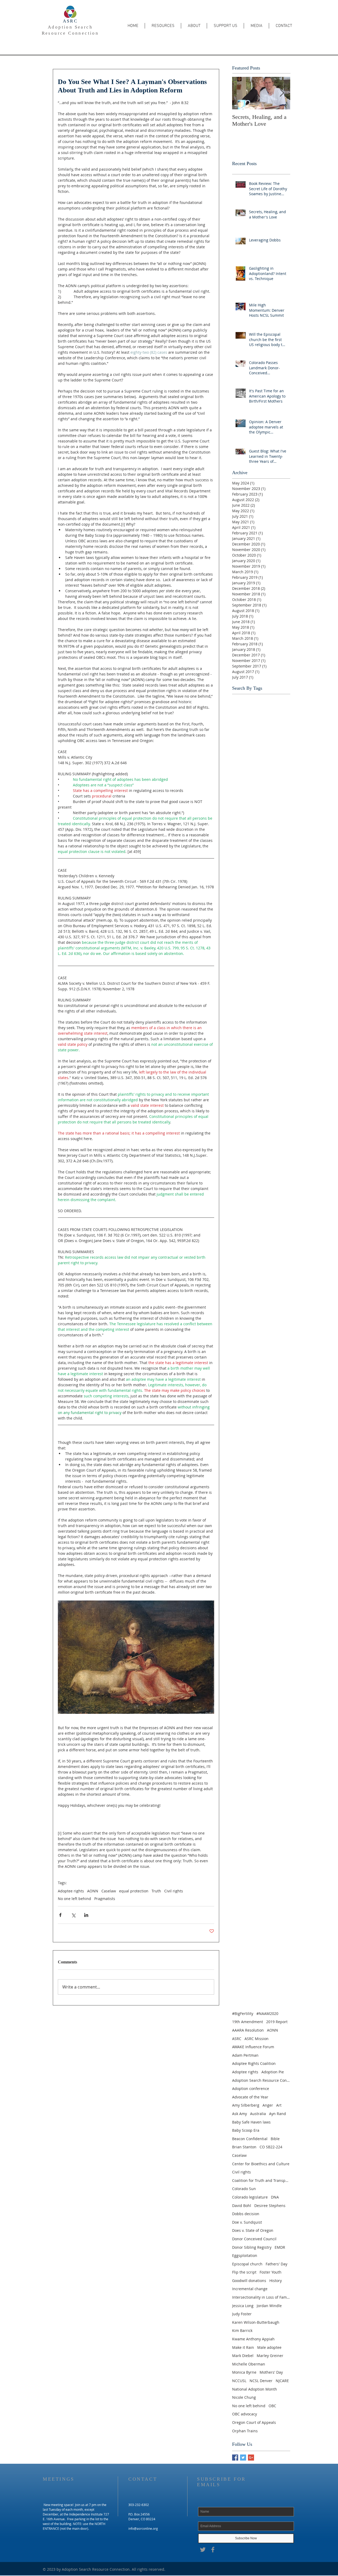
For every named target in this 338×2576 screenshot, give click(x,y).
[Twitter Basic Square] (243, 2458)
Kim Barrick (242, 2330)
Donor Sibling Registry (252, 2247)
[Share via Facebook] (60, 1915)
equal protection (134, 1891)
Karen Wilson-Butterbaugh (256, 2322)
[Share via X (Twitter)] (73, 1915)
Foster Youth (271, 2272)
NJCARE (282, 2381)
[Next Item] (282, 93)
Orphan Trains (245, 2431)
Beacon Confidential (250, 2139)
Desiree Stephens (270, 2206)
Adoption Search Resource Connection (261, 2080)
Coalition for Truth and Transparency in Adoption (261, 2180)
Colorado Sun (244, 2189)
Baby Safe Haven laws (251, 2122)
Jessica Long (243, 2306)
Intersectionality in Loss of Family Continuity (261, 2297)
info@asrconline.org (143, 2528)
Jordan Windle (269, 2306)
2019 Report (277, 2022)
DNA (275, 2197)
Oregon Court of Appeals (254, 2422)
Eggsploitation (245, 2255)
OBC (272, 2406)
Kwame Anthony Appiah (253, 2339)
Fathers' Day (276, 2264)
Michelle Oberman (249, 2364)
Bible (275, 2139)
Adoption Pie (273, 2072)
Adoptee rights (71, 1891)
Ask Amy (240, 2114)
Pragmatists (105, 1899)
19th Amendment (248, 2022)
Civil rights (174, 1891)
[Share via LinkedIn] (86, 1915)
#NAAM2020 (267, 2013)
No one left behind (74, 1899)
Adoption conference (251, 2089)
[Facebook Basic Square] (235, 2458)
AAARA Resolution (248, 2030)
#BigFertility (243, 2013)
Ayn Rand (278, 2114)
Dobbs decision (246, 2214)
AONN (93, 1891)
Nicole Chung (244, 2397)
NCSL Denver (261, 2381)
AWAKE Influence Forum (253, 2047)
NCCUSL (239, 2381)
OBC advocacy (245, 2414)
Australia (258, 2114)
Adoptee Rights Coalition (254, 2063)
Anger (268, 2105)
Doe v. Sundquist (247, 2222)
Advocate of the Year (250, 2097)
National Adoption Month (255, 2389)
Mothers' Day (271, 2372)
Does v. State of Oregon (253, 2230)
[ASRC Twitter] (203, 2550)
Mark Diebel (243, 2356)
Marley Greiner (270, 2356)
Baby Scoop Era (246, 2130)
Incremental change (250, 2289)
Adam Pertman (245, 2055)
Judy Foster (242, 2314)
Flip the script (244, 2272)
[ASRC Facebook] (213, 2550)
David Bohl (242, 2206)
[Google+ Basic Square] (251, 2458)
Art (279, 2105)
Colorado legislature (250, 2197)
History (276, 2281)
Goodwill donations (249, 2281)
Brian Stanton (244, 2147)
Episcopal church (247, 2264)
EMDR (280, 2247)
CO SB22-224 (271, 2147)
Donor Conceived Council (254, 2239)
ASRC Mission (257, 2039)
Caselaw (109, 1891)
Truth (156, 1891)
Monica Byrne (244, 2372)
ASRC (70, 21)
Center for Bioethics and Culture (261, 2164)
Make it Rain (243, 2347)
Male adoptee (269, 2347)
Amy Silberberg (246, 2105)
